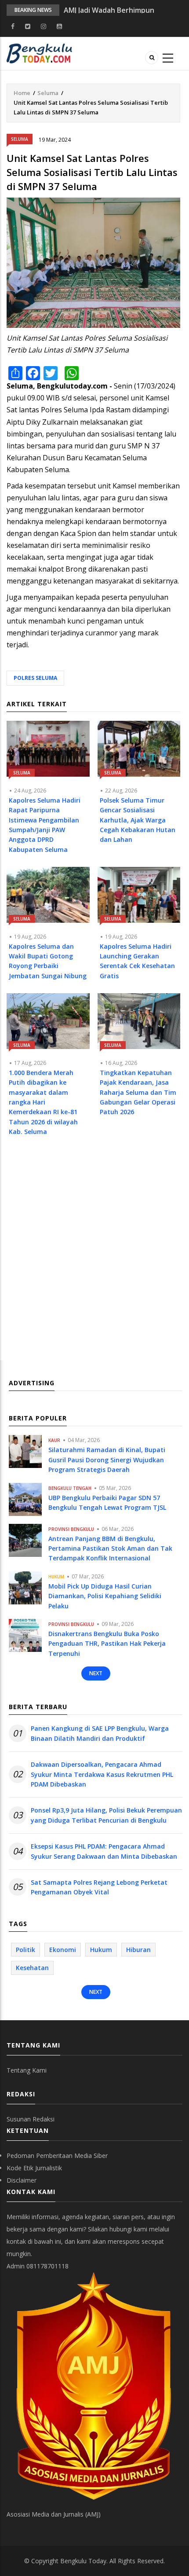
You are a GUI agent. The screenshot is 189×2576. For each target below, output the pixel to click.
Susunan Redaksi (31, 2119)
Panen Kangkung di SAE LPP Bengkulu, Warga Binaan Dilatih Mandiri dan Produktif (100, 1733)
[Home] (39, 53)
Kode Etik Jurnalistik (34, 2168)
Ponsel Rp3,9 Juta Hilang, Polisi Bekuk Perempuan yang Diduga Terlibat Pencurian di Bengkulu (106, 1815)
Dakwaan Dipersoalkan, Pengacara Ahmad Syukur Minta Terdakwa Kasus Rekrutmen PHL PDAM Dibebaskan (102, 1774)
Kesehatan (32, 1968)
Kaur (54, 1440)
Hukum (56, 1577)
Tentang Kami (27, 2070)
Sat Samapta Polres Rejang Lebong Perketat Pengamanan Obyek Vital (99, 1887)
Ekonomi (63, 1950)
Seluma (48, 93)
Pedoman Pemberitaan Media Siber (57, 2156)
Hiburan (138, 1950)
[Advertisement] (94, 1257)
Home (22, 93)
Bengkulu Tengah (70, 1488)
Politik (25, 1950)
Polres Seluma (35, 678)
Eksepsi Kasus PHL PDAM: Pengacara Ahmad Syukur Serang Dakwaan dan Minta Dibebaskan (104, 1851)
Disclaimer (22, 2180)
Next (96, 1673)
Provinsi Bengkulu (71, 1529)
